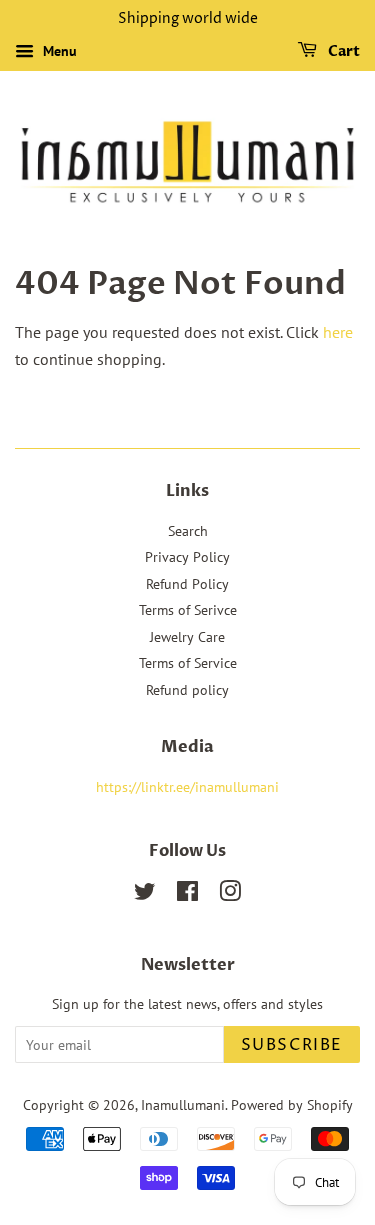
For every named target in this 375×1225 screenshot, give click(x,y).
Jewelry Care (187, 637)
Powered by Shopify (292, 1105)
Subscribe (292, 1045)
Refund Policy (187, 584)
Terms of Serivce (188, 610)
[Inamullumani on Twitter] (145, 895)
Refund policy (187, 690)
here (338, 332)
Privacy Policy (187, 557)
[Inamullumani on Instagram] (230, 895)
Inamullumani (183, 1105)
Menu (58, 51)
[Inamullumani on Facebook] (187, 895)
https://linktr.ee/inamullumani (187, 787)
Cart (342, 51)
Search (188, 531)
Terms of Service (188, 663)
